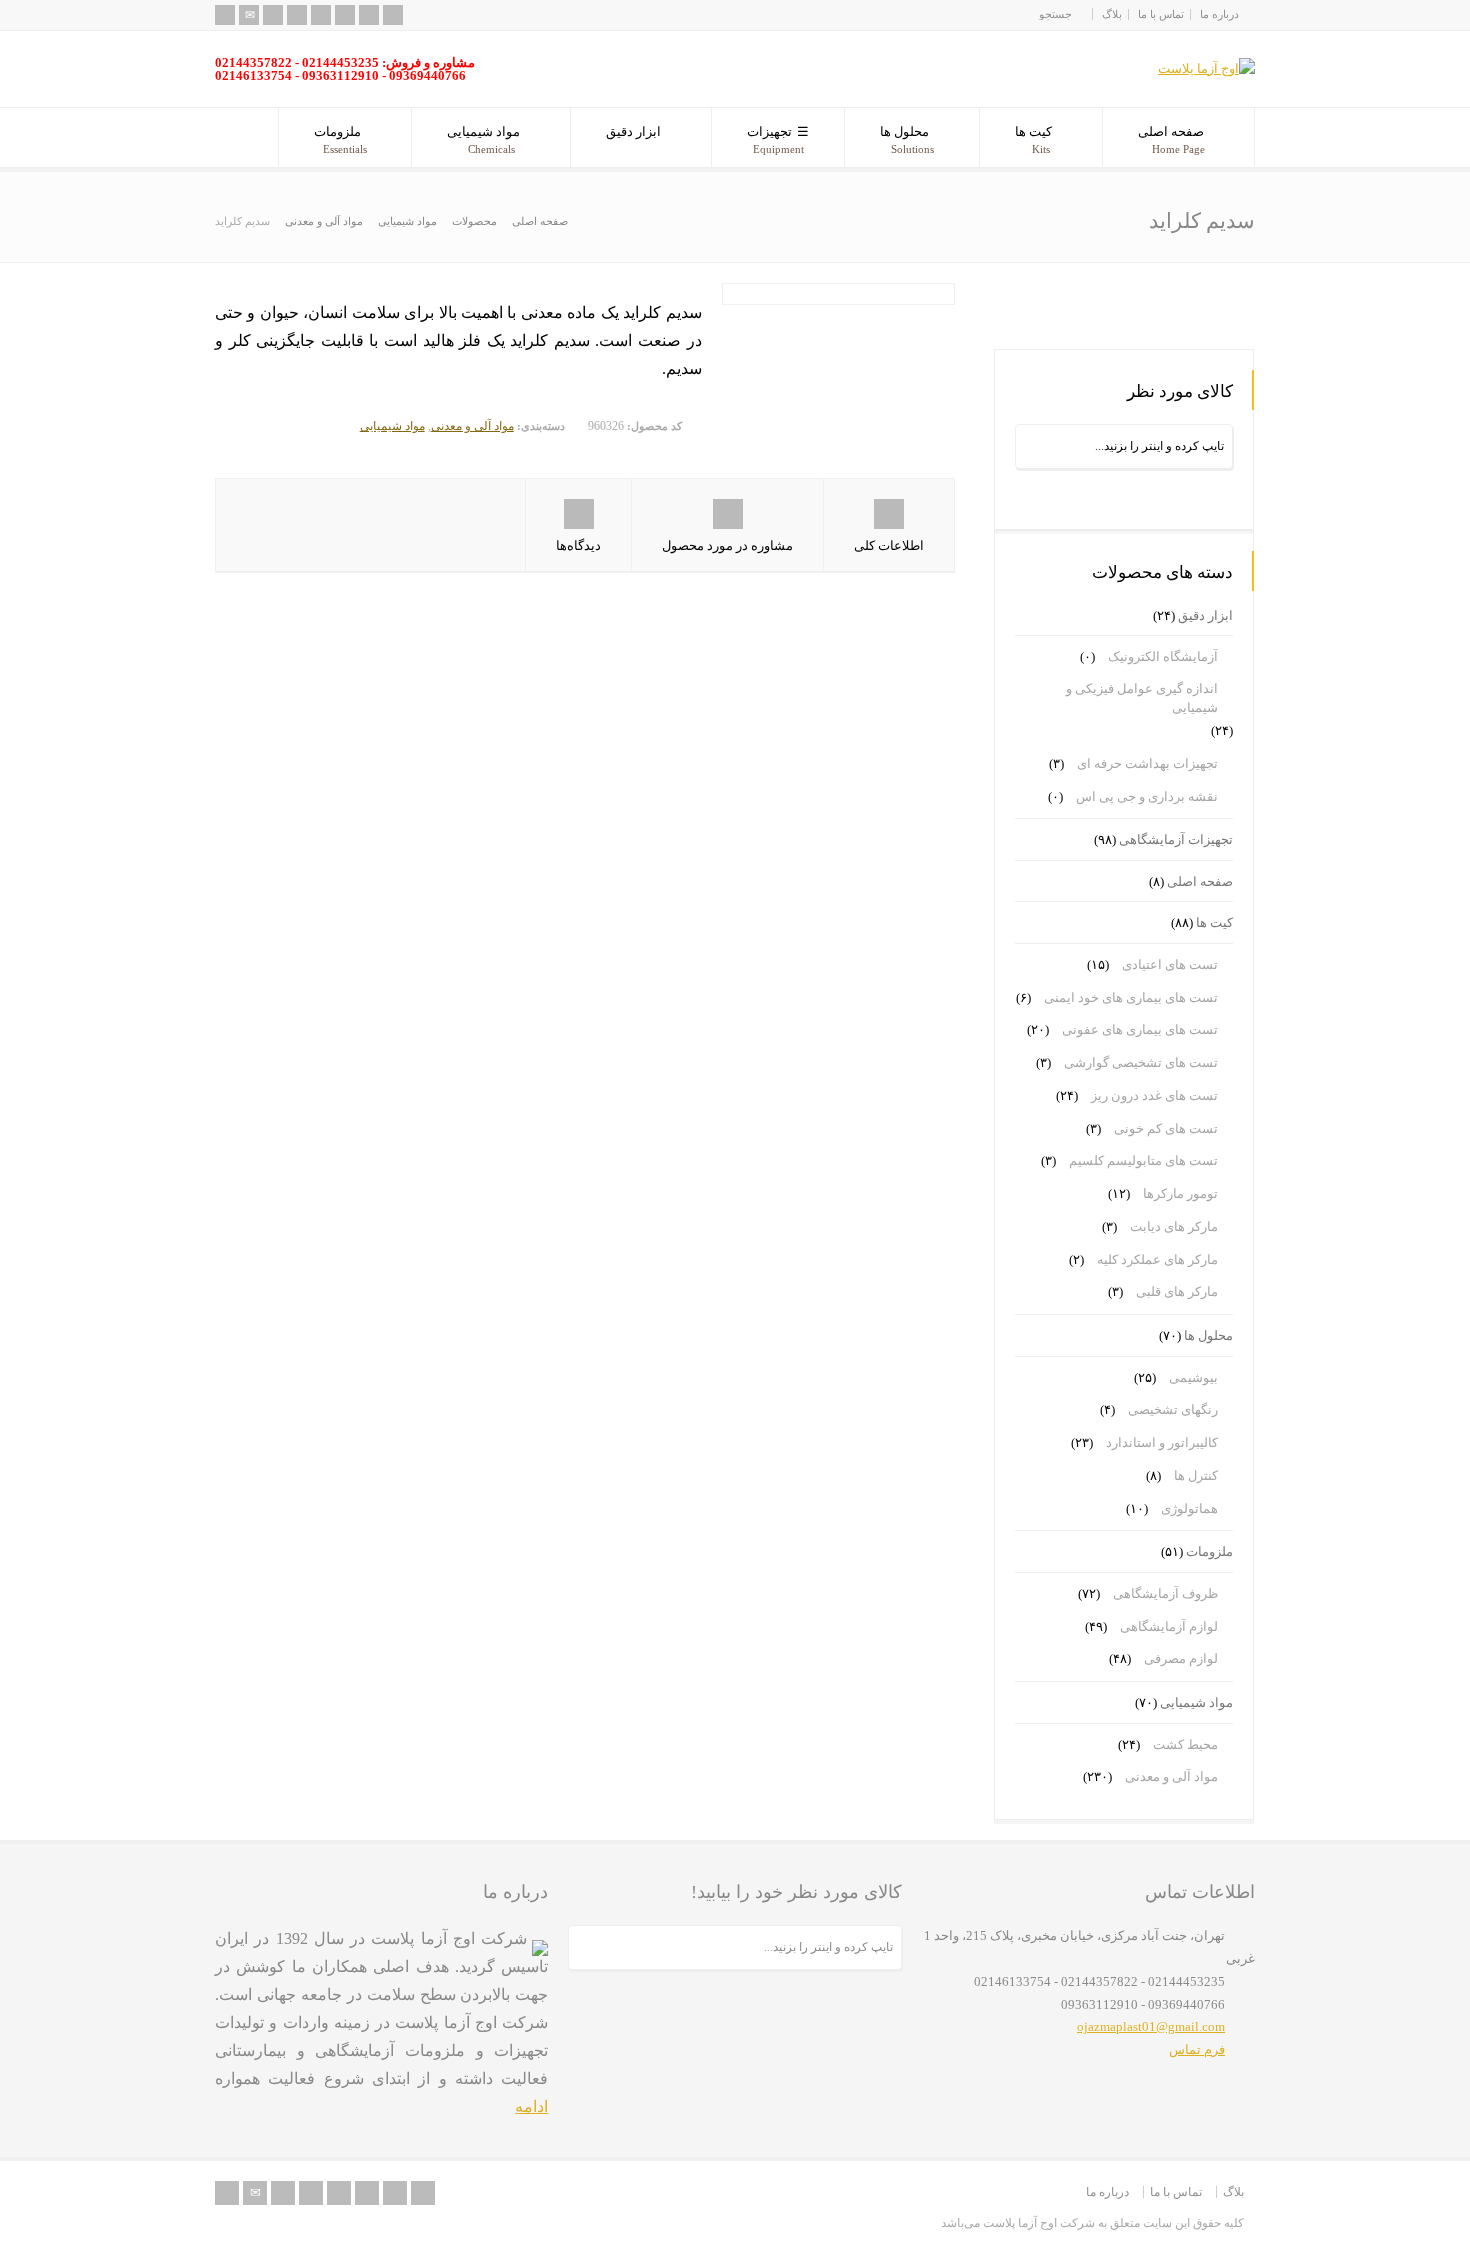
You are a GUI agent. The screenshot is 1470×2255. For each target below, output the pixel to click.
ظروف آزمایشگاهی (1165, 1593)
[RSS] (225, 15)
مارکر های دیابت (1174, 1226)
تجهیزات (775, 139)
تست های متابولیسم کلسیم (1143, 1160)
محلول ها (907, 139)
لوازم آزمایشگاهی (1169, 1626)
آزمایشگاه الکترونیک (1163, 656)
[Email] (249, 15)
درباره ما (1219, 14)
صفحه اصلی (1171, 139)
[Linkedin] (345, 15)
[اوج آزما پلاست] (1206, 68)
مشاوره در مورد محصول (727, 545)
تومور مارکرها (1180, 1193)
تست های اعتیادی (1170, 964)
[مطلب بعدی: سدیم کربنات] (1191, 302)
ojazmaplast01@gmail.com (1151, 2026)
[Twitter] (273, 15)
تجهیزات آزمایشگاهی (1176, 839)
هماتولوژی (1189, 1508)
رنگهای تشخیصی (1173, 1409)
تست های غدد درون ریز (1154, 1095)
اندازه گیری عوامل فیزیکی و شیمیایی (1142, 698)
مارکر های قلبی (1177, 1291)
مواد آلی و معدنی (472, 426)
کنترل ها (1196, 1475)
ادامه (531, 2106)
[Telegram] (393, 15)
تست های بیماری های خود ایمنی (1131, 997)
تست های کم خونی (1166, 1128)
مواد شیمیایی (483, 139)
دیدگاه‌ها (578, 545)
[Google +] (321, 15)
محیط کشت (1185, 1744)
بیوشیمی (1193, 1377)
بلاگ (1112, 14)
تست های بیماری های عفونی (1140, 1029)
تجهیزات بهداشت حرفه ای (1147, 763)
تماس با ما (1161, 14)
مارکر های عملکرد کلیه (1157, 1259)
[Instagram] (369, 15)
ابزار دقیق (633, 131)
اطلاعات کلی (889, 545)
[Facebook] (297, 15)
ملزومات (340, 139)
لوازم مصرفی (1181, 1658)
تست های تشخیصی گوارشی (1141, 1062)
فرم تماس (1197, 2049)
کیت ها (1033, 139)
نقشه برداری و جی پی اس (1147, 796)
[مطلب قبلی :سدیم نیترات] (1056, 302)
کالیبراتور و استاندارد (1162, 1442)
